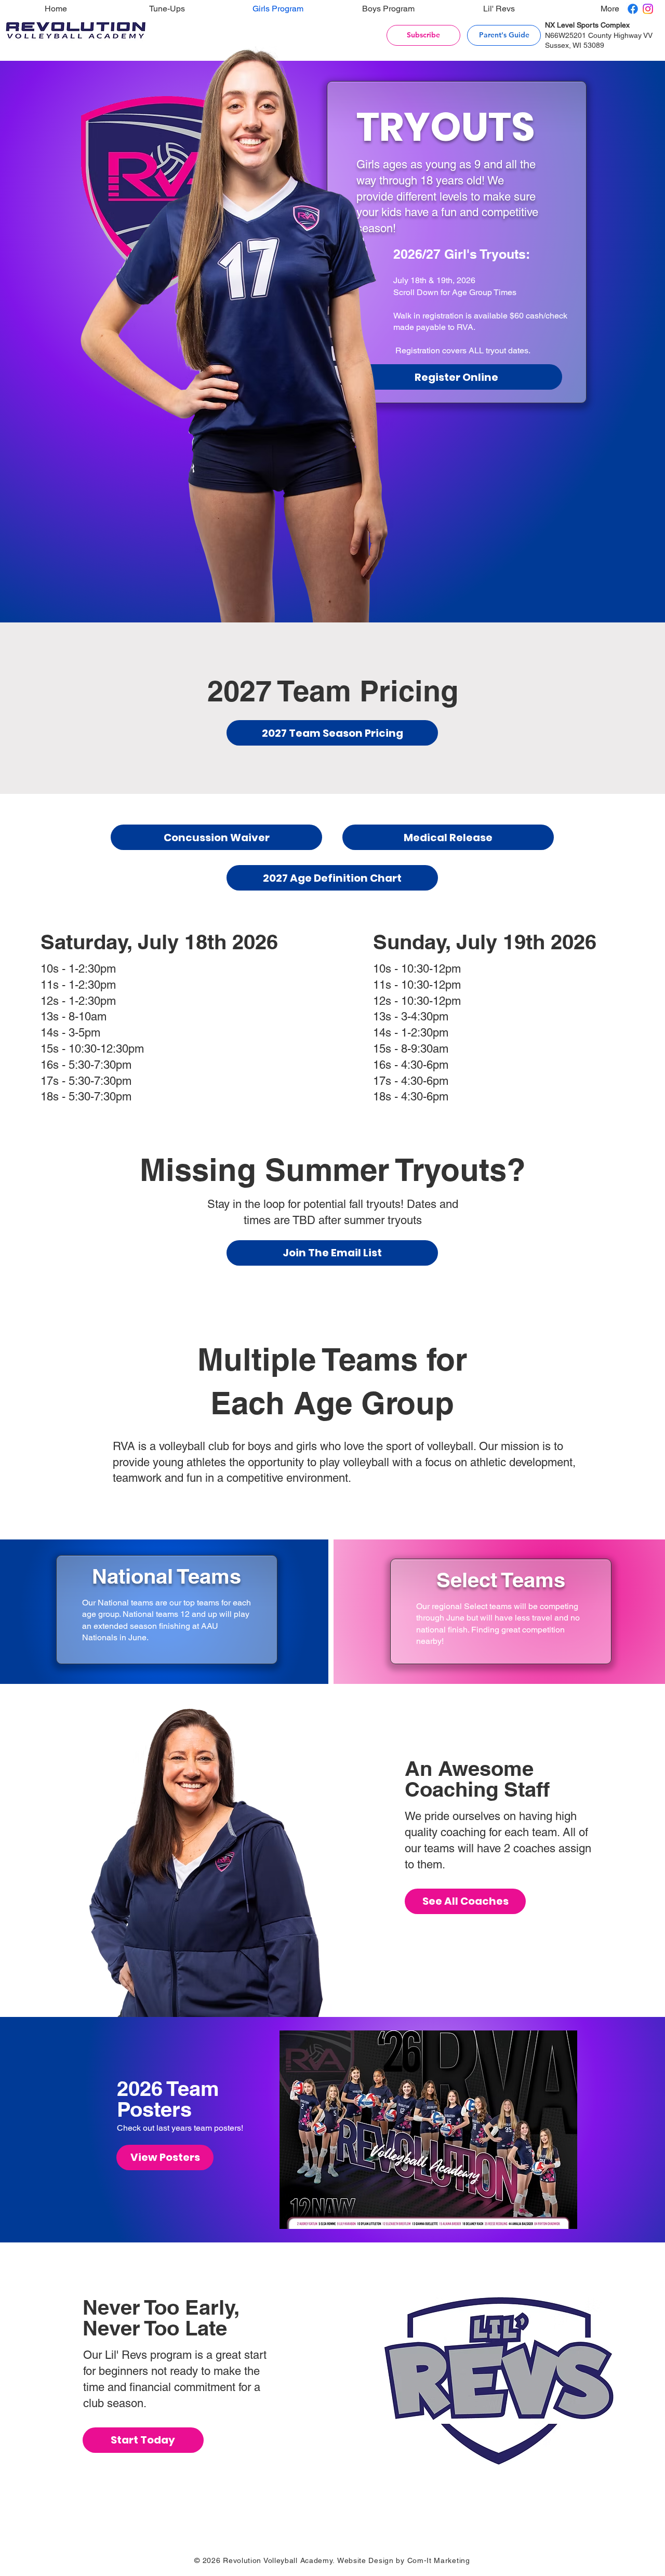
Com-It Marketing (439, 2560)
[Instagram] (648, 9)
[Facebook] (633, 9)
